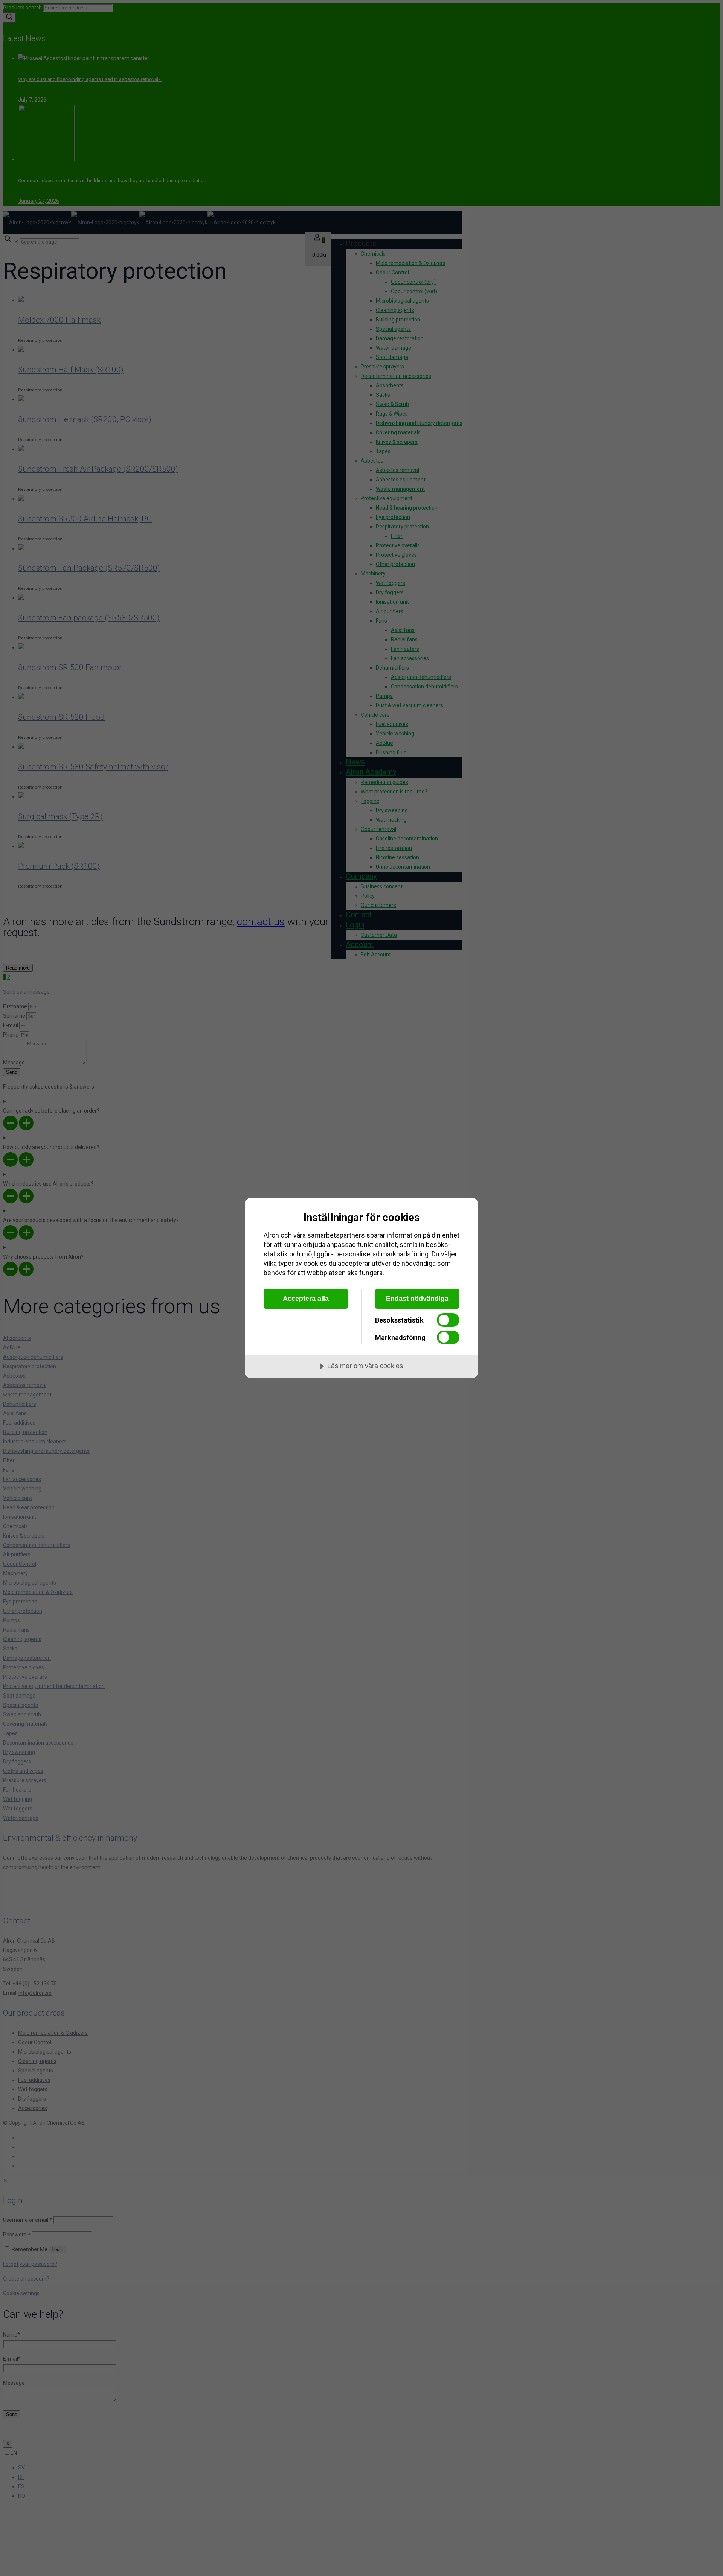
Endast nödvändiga (417, 1299)
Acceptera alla (306, 1299)
